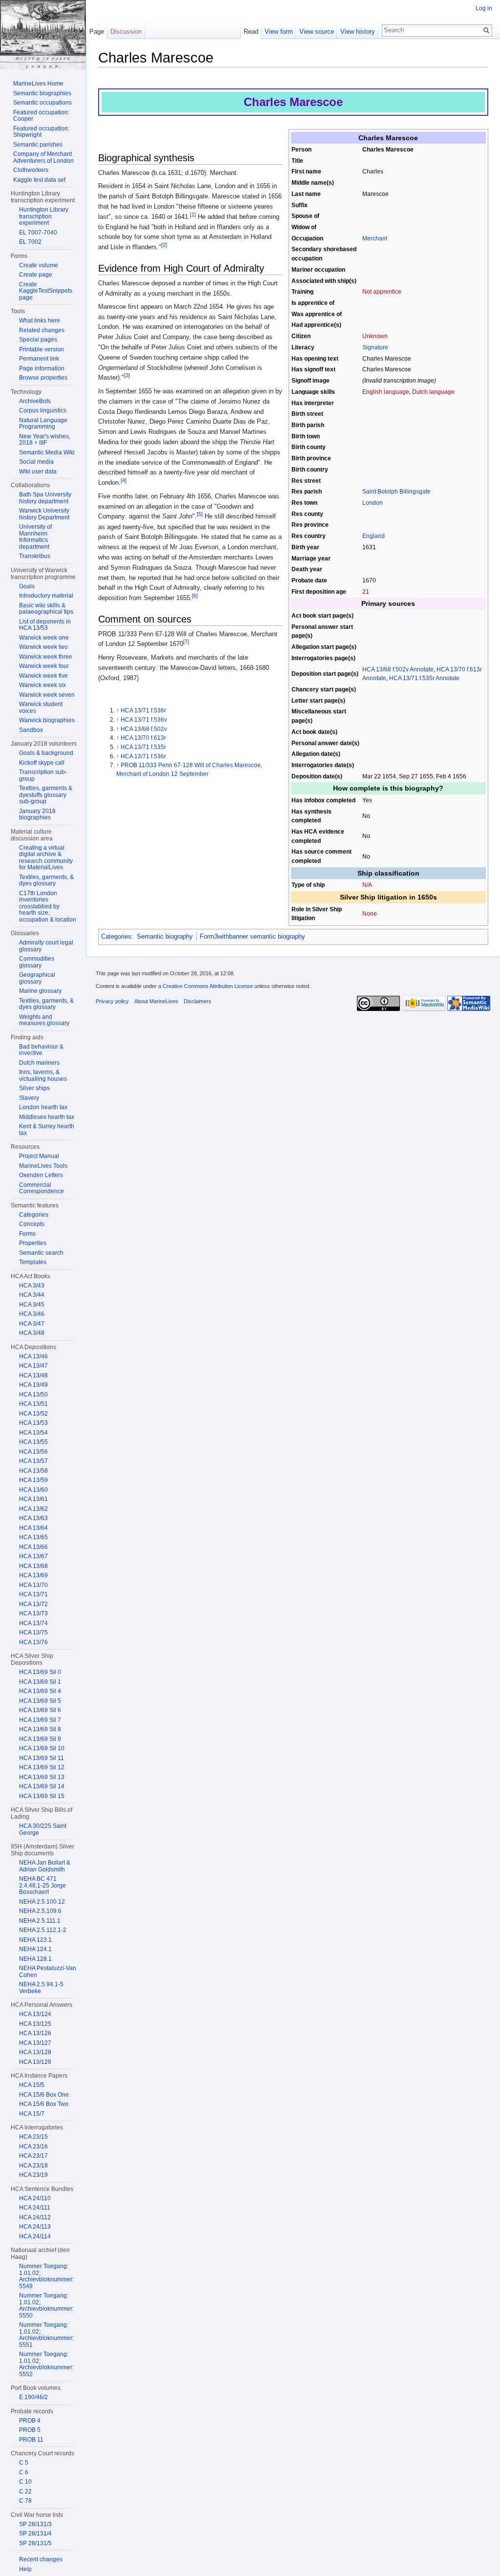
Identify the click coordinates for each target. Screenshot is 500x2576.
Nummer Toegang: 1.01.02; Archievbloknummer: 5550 (46, 2306)
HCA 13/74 (33, 1623)
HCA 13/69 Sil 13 (42, 1777)
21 (366, 591)
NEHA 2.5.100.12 (42, 1902)
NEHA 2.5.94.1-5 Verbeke (41, 1988)
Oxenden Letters (41, 1175)
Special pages (38, 340)
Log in (484, 8)
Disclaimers (198, 1001)
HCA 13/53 (33, 1423)
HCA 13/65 (33, 1537)
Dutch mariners (39, 1063)
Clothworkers (31, 170)
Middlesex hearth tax (47, 1117)
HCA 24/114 (35, 2236)
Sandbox (31, 730)
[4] (124, 480)
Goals (27, 586)
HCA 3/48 (32, 1333)
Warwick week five (43, 676)
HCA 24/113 (35, 2227)
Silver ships (34, 1088)
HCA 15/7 (32, 2114)
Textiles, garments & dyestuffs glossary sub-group (46, 795)
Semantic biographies (42, 93)
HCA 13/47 (33, 1366)
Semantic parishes (38, 145)
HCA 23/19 (33, 2175)
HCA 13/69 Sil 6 (40, 1710)
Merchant (375, 238)
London (373, 503)
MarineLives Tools (43, 1166)
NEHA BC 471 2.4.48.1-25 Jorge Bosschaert (42, 1885)
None (370, 913)
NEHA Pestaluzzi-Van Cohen (48, 1972)
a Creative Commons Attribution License (206, 986)
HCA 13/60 (33, 1490)
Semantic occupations (42, 103)
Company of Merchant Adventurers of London (43, 157)
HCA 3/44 (32, 1295)
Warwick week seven (47, 695)
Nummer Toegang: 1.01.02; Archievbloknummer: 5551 (46, 2335)
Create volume (39, 265)
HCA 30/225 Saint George (43, 1829)
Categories (116, 936)
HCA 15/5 (32, 2085)
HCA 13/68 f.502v (144, 729)
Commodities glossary (37, 962)
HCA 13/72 (33, 1604)
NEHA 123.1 (35, 1940)
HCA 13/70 (33, 1585)
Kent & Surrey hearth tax (47, 1130)
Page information (42, 368)
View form (279, 32)
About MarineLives (156, 1001)
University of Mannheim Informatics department (35, 537)
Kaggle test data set (39, 180)
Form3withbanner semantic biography (252, 936)
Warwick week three (46, 657)
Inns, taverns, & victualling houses (43, 1075)
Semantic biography (165, 936)
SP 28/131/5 (35, 2543)
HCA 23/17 (33, 2156)
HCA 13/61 (33, 1499)
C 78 (25, 2501)
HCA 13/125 (35, 2024)
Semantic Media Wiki (47, 452)
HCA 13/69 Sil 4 (40, 1691)
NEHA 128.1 (35, 1959)
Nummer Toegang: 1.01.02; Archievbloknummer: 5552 (46, 2364)
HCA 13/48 (33, 1375)
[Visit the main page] (43, 35)
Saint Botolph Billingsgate (396, 491)
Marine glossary (40, 991)
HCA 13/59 (33, 1480)
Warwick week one (44, 638)
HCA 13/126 (35, 2033)
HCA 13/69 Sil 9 (40, 1739)
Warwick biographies (47, 720)
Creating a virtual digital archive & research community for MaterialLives (46, 858)
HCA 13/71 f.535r (143, 747)
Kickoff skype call (42, 763)
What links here (40, 321)
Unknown (375, 336)
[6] (195, 596)
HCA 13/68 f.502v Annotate (398, 669)
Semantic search (41, 1253)
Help (25, 2569)
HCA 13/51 (33, 1404)
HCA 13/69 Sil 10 (42, 1748)
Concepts (32, 1224)
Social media (36, 462)
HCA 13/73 (33, 1613)
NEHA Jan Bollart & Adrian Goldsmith (45, 1866)
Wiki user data (38, 472)
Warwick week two (43, 647)
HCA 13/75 (33, 1632)
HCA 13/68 (33, 1566)
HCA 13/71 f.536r (143, 710)
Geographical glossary (37, 978)
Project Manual (39, 1156)
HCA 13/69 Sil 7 (40, 1720)
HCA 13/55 (33, 1442)
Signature (375, 347)
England (374, 536)
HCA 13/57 (33, 1461)
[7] (186, 642)
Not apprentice (382, 291)
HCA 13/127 (35, 2043)
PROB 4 (30, 2421)
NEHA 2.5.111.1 (40, 1921)
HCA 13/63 (33, 1518)
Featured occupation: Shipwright (41, 132)
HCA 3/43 (32, 1286)
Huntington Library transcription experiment (44, 216)
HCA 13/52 (33, 1414)
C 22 (25, 2491)
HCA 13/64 (33, 1528)
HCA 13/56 (33, 1452)
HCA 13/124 (35, 2014)
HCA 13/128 (35, 2052)
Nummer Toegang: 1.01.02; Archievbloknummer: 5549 (46, 2276)
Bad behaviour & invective (41, 1050)
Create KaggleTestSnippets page (46, 291)
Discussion (126, 32)
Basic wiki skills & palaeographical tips (46, 609)
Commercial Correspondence (42, 1188)
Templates (33, 1262)
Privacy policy (112, 1001)
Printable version (42, 349)
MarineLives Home (38, 84)
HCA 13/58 (33, 1471)
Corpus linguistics (43, 410)
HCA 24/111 (35, 2208)
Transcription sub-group (43, 775)
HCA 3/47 (32, 1324)
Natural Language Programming (43, 424)
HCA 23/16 (33, 2147)
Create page (36, 275)
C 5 (24, 2463)
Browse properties (43, 378)
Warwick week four (44, 666)
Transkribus (35, 556)
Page (97, 32)
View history (358, 32)
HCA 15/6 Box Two (44, 2104)
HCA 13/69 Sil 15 (42, 1796)
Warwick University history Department (44, 514)
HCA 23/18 (33, 2166)
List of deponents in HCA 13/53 (45, 625)
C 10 (25, 2482)
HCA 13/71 (33, 1594)
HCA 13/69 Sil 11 (42, 1758)
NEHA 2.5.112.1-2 (43, 1930)
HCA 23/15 (33, 2137)
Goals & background (46, 753)
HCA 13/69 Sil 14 (42, 1786)
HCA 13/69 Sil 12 (42, 1767)
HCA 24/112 (35, 2217)
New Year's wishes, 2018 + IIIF (45, 440)
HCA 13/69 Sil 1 (40, 1682)
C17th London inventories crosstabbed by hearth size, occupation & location (48, 906)
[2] (164, 245)
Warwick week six (42, 685)
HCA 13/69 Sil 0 (40, 1672)
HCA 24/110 (35, 2198)
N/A (367, 885)
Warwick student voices (41, 708)
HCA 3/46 (32, 1314)
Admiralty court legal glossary (46, 946)
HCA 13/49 (33, 1385)
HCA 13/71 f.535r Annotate (424, 678)
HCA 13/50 (33, 1395)
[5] (200, 514)
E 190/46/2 (33, 2397)
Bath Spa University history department (45, 498)
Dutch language (433, 392)
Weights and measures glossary (44, 1020)
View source (317, 32)
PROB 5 (30, 2430)
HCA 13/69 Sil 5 (40, 1701)
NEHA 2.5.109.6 (40, 1911)
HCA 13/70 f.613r (143, 738)
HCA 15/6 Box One (44, 2095)
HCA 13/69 (33, 1575)
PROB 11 (31, 2440)
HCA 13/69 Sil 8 (40, 1729)
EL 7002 (30, 242)
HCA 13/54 (33, 1433)
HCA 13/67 (33, 1556)
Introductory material (46, 596)
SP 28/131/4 (35, 2533)
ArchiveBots (35, 401)
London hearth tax (43, 1107)
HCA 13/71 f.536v (144, 719)
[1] (193, 215)
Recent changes (41, 2559)
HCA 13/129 (35, 2062)
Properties (33, 1243)
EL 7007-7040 (38, 233)
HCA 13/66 (33, 1547)
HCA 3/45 (32, 1305)
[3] (127, 375)
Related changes (42, 330)
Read (251, 32)
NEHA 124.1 (35, 1949)
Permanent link (39, 359)
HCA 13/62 (33, 1509)
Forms (27, 1234)
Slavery (29, 1098)
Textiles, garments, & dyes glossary (46, 880)
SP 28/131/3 (35, 2524)
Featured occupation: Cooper (41, 116)
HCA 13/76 (33, 1642)
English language (386, 392)
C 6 (24, 2472)
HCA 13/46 (33, 1356)
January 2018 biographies (37, 815)
